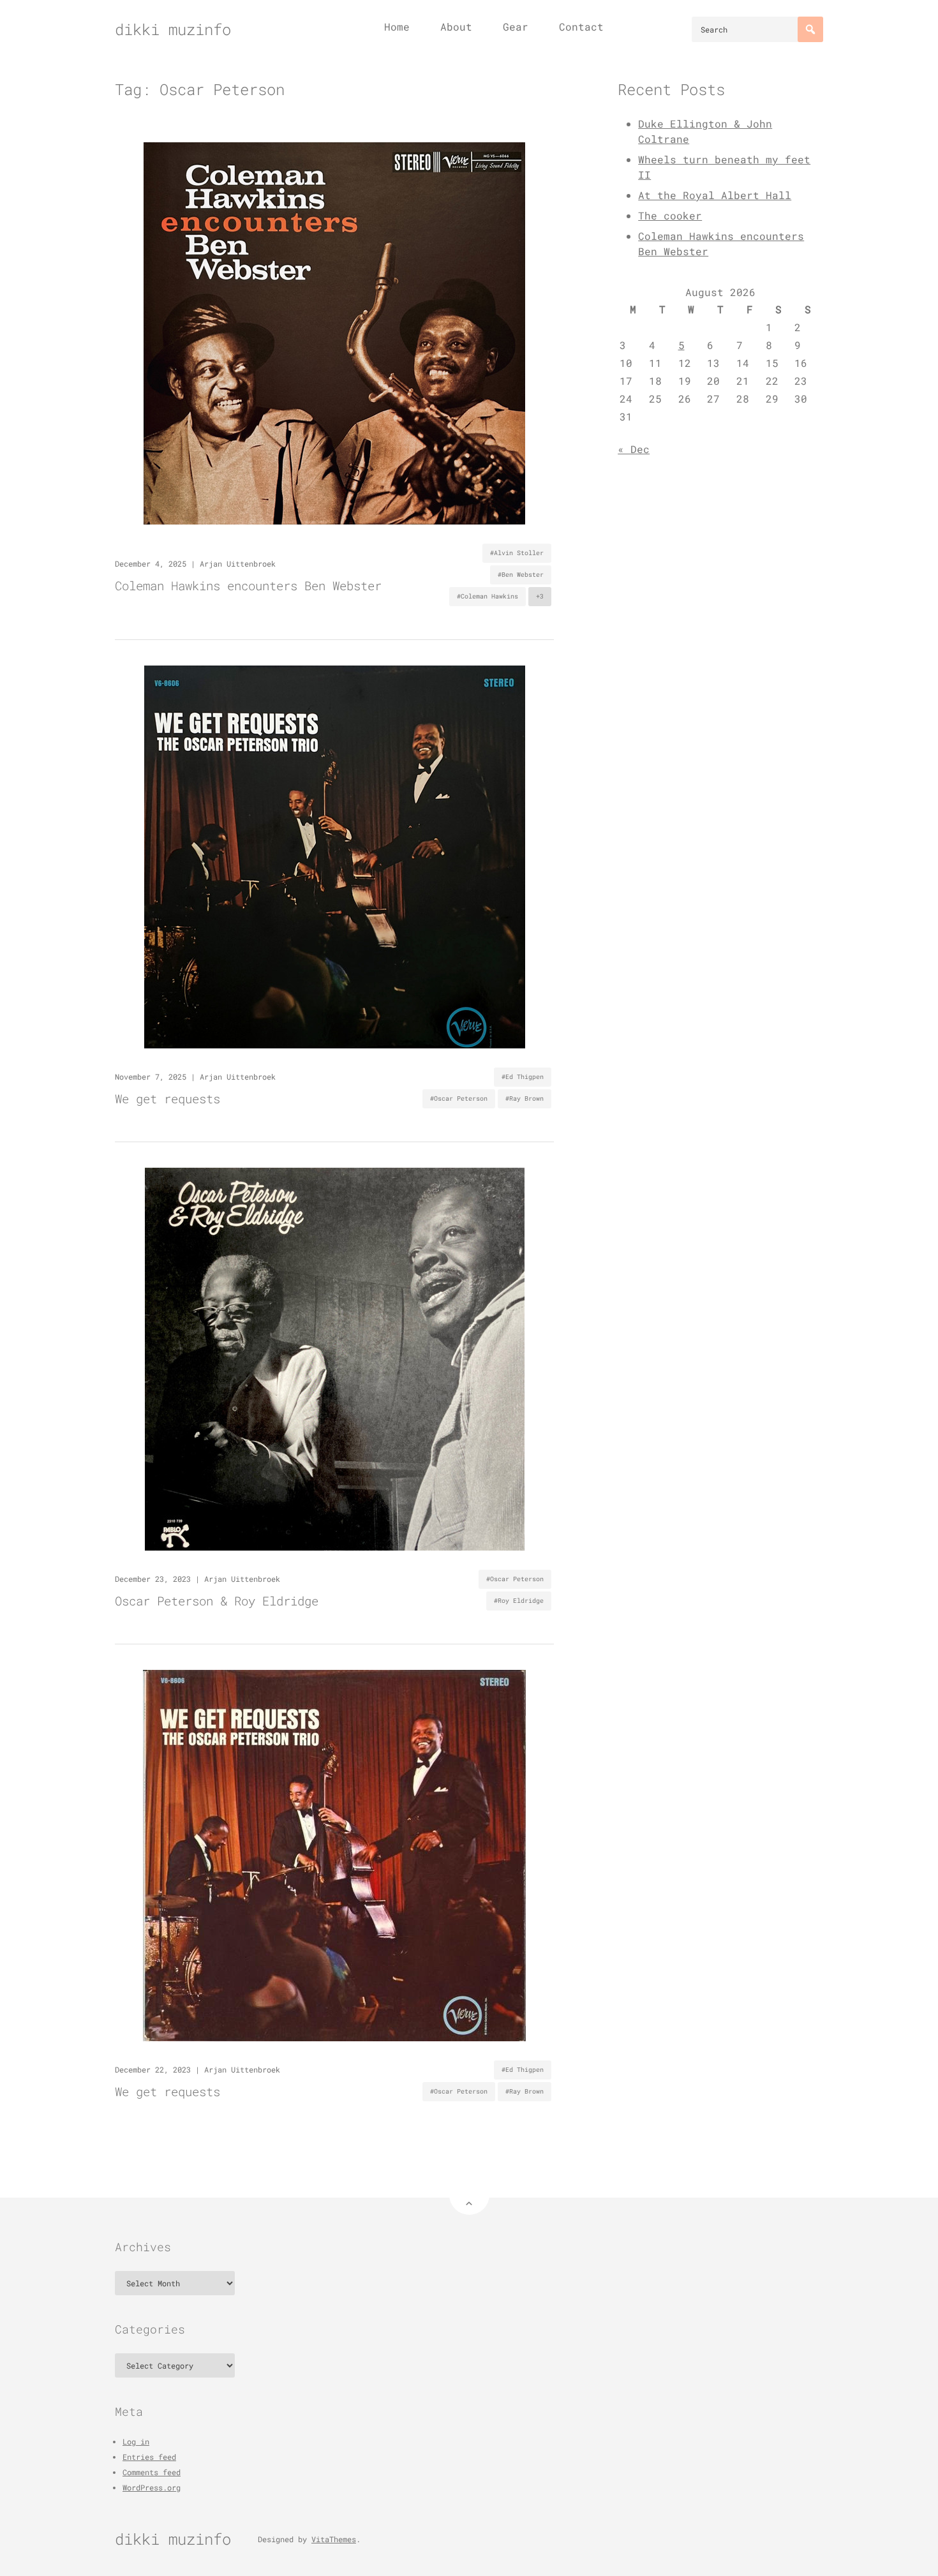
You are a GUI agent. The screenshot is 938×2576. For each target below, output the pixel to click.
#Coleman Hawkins (488, 596)
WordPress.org (152, 2487)
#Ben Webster (521, 575)
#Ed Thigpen (523, 1077)
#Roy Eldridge (519, 1601)
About (456, 26)
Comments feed (152, 2472)
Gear (516, 26)
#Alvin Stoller (517, 553)
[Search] (810, 29)
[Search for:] (757, 29)
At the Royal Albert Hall (715, 195)
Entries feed (149, 2457)
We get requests (167, 1098)
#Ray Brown (525, 1098)
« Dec (634, 449)
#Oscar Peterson (459, 1098)
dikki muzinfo (173, 29)
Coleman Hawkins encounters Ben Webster (248, 585)
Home (397, 26)
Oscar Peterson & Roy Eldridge (217, 1601)
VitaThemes (334, 2539)
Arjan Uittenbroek (238, 563)
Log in (136, 2441)
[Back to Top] (469, 2195)
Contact (581, 26)
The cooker (670, 215)
